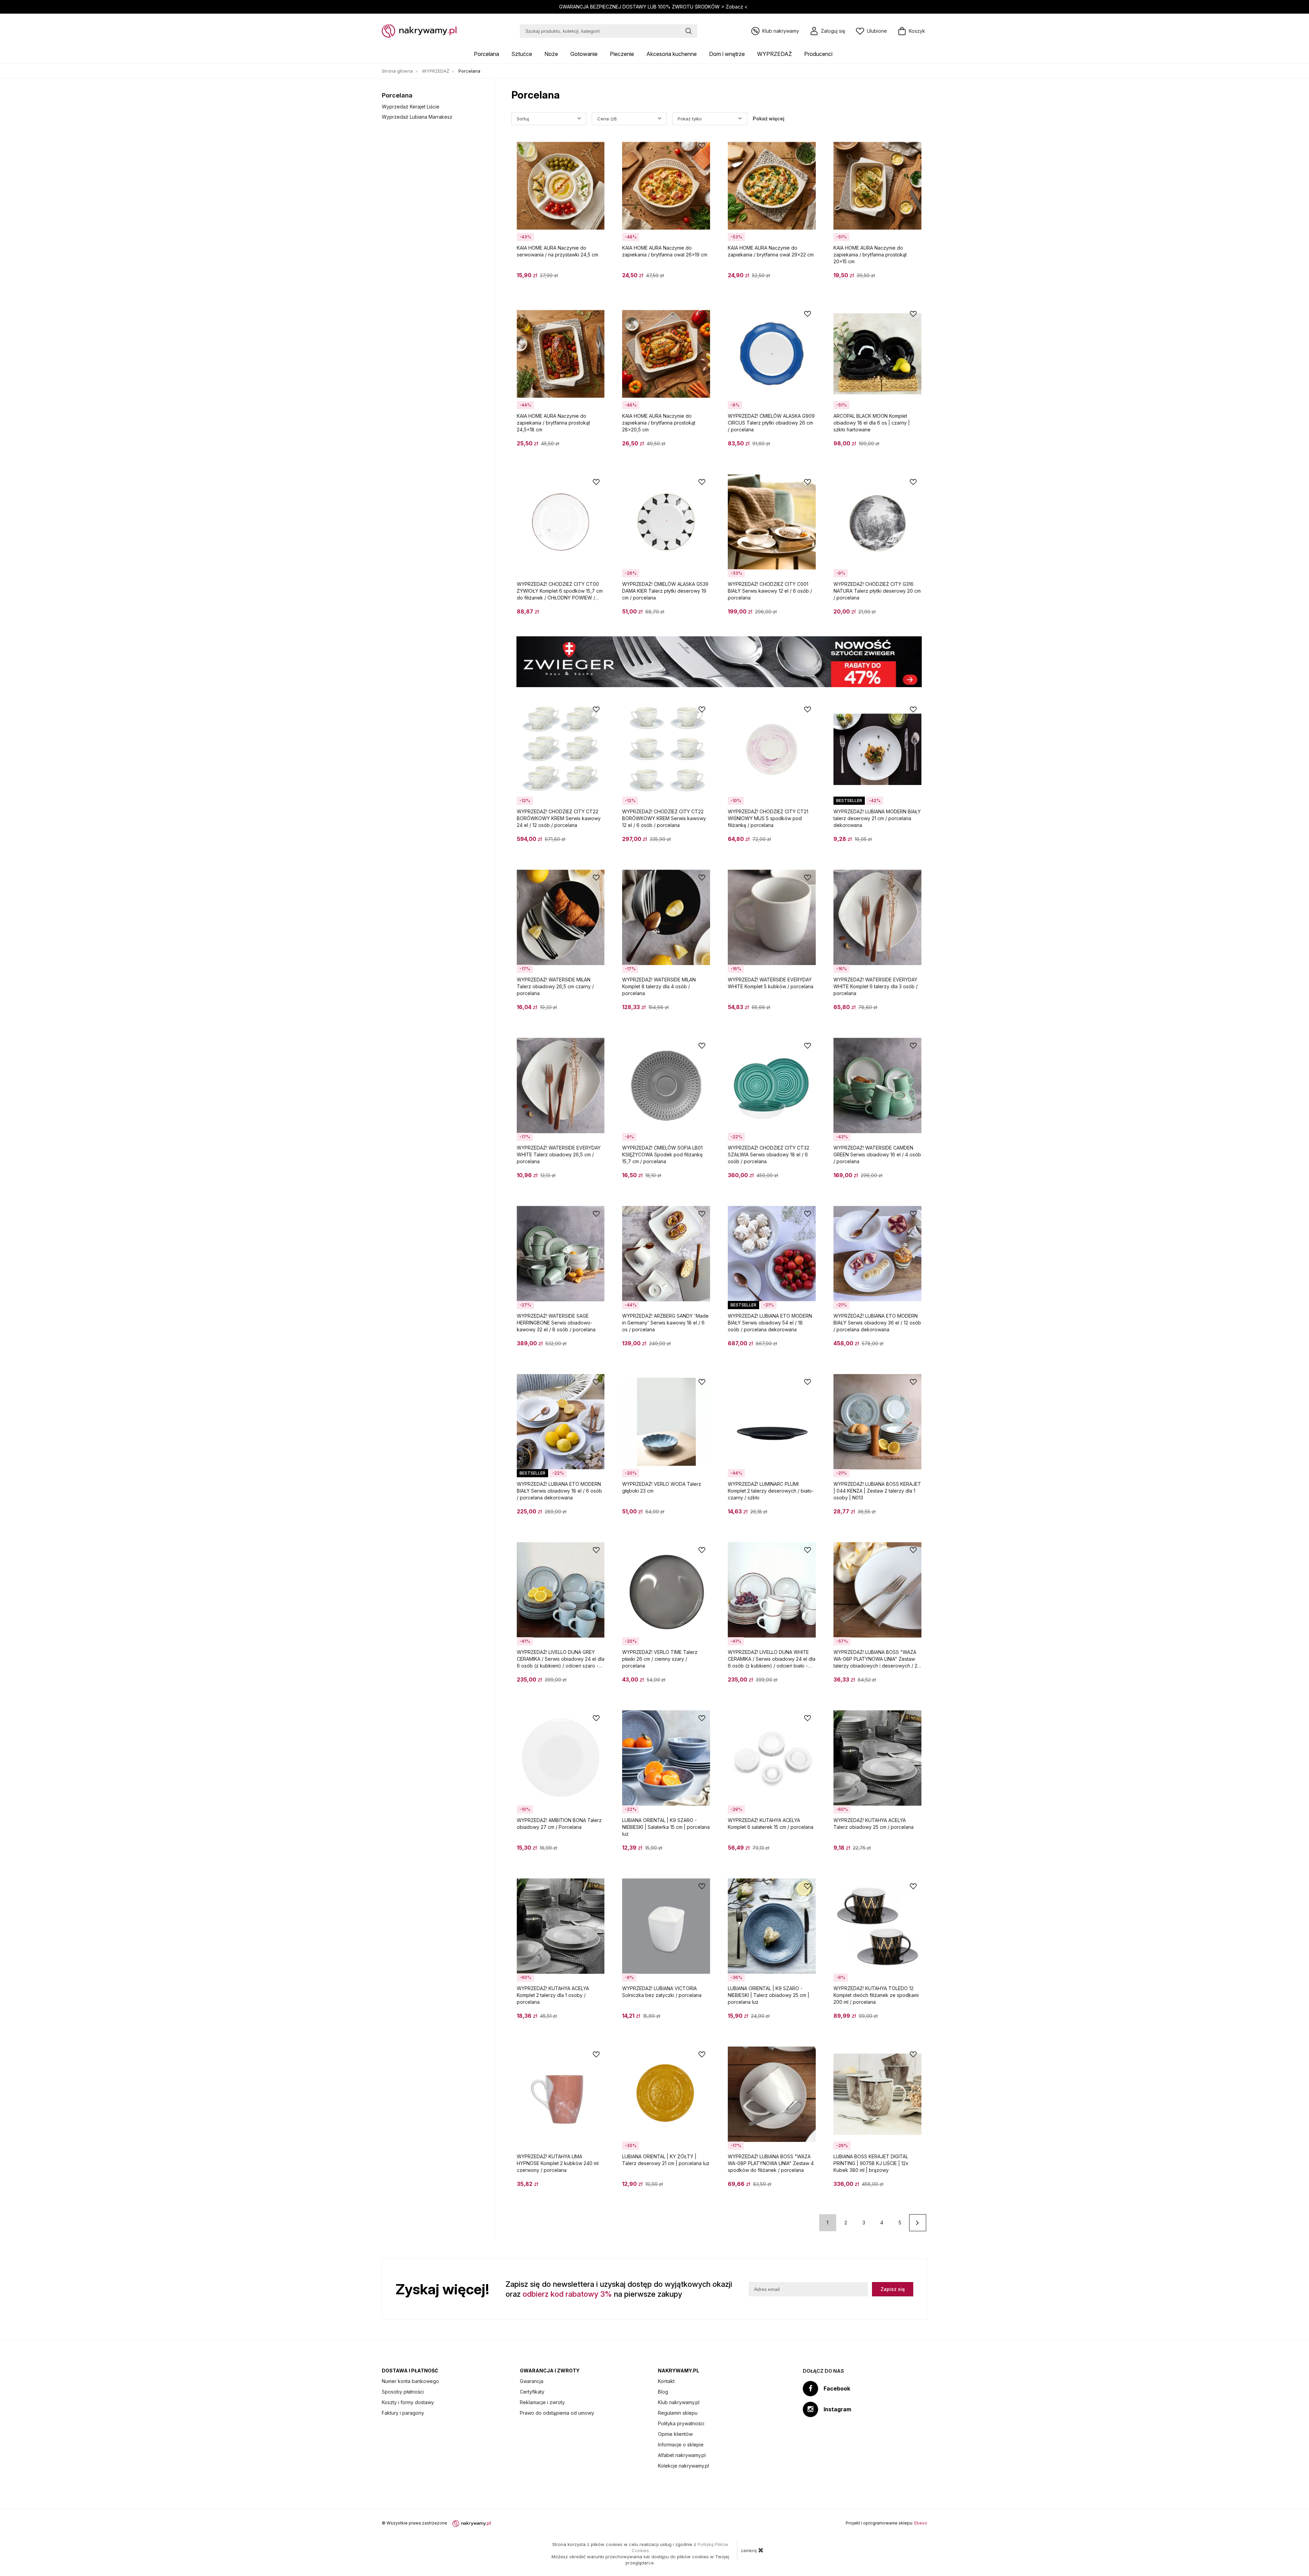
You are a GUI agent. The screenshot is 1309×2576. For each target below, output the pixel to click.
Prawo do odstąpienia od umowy (557, 2413)
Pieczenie (622, 54)
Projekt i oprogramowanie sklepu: (886, 2523)
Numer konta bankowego (410, 2381)
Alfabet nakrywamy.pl (682, 2455)
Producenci (818, 54)
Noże (551, 54)
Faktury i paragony (403, 2413)
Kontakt (666, 2381)
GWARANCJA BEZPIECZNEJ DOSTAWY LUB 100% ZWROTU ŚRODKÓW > (653, 7)
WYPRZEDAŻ (774, 54)
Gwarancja (532, 2381)
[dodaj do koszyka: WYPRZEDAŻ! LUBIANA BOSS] (913, 1682)
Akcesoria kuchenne (672, 54)
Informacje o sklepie (681, 2445)
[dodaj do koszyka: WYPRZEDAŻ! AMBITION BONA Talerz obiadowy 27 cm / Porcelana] (596, 1850)
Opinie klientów (675, 2434)
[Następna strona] (918, 2223)
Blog (663, 2392)
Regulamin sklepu (678, 2413)
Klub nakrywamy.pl (679, 2402)
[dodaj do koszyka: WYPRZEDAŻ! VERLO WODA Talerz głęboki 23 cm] (702, 1514)
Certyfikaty (532, 2392)
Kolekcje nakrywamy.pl (683, 2466)
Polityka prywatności (681, 2423)
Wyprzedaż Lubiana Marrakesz (417, 117)
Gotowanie (584, 54)
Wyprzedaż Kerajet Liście (411, 107)
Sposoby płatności (403, 2392)
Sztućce (522, 54)
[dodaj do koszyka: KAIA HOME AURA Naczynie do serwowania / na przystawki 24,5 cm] (596, 278)
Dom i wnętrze (727, 54)
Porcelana (486, 54)
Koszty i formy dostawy (408, 2402)
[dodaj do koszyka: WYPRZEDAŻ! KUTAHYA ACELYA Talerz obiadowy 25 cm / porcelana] (913, 1850)
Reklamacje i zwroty (542, 2402)
